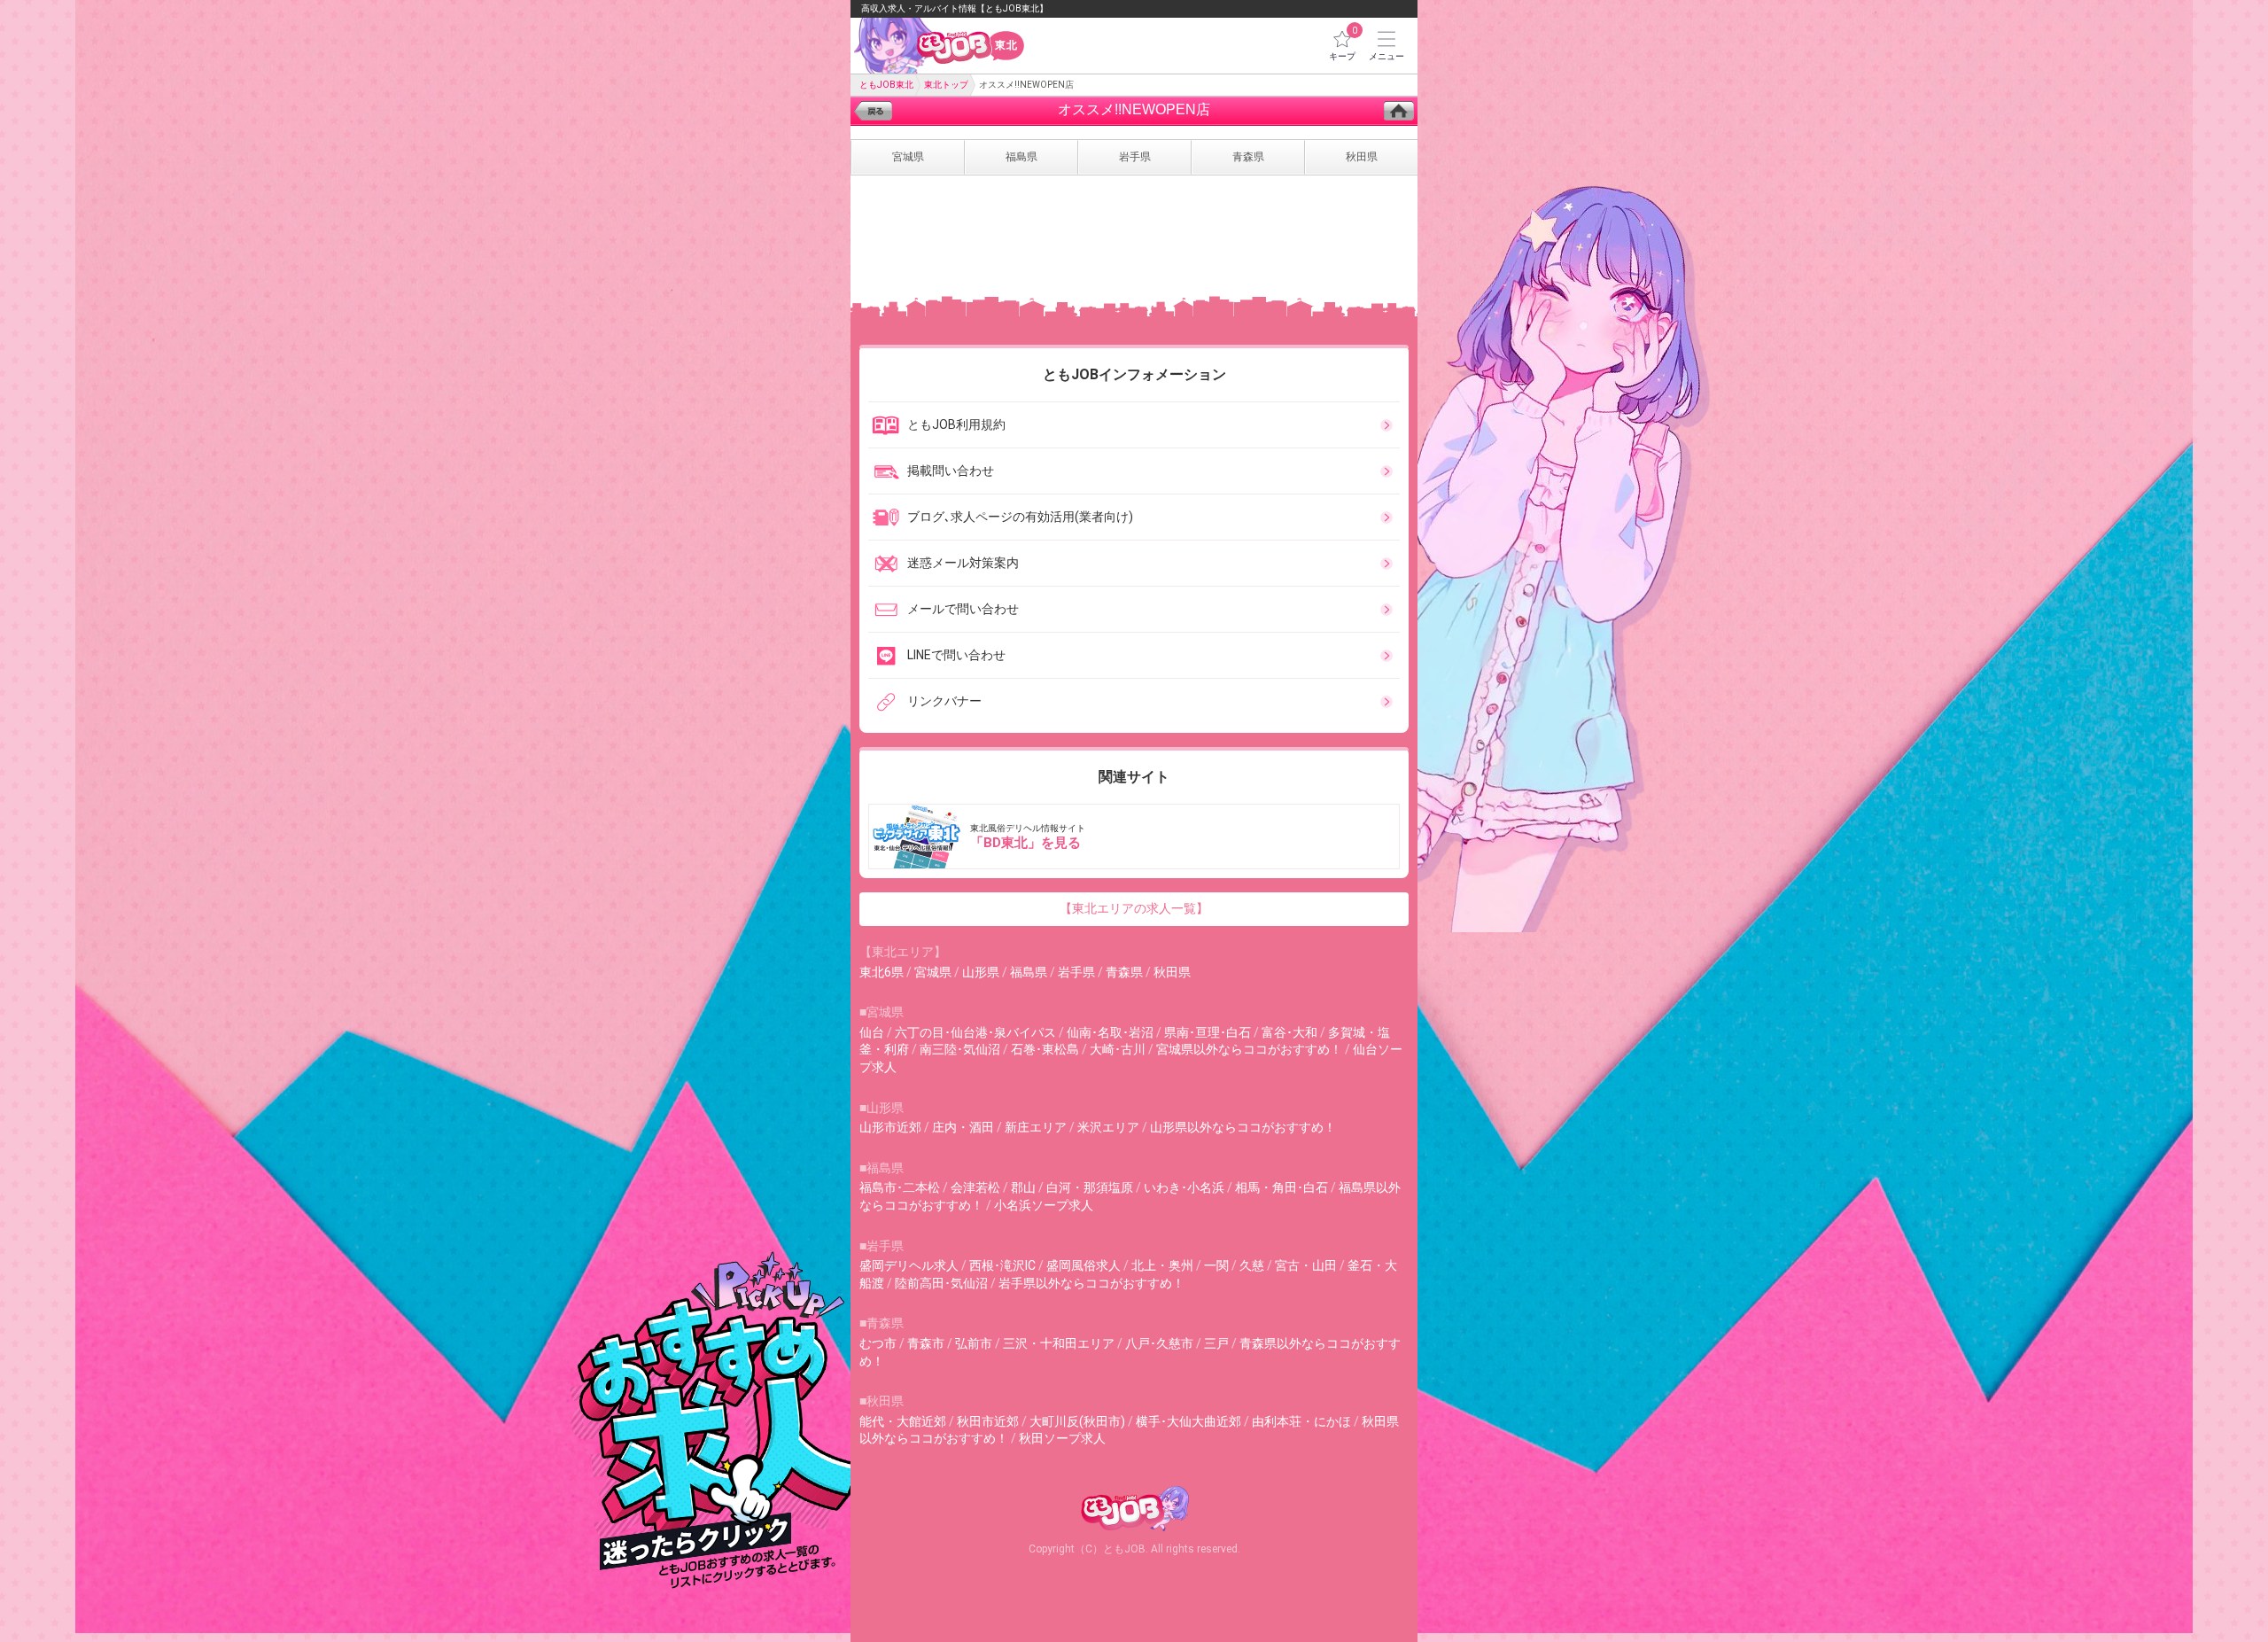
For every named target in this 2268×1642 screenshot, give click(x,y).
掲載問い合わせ (951, 471)
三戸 (1216, 1343)
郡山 (1023, 1187)
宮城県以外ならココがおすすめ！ (1249, 1049)
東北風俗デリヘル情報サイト (1028, 837)
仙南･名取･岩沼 (1110, 1032)
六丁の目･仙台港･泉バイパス (975, 1032)
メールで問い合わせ (963, 609)
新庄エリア (1036, 1127)
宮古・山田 (1306, 1265)
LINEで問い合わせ (956, 655)
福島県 (1029, 972)
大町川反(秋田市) (1077, 1421)
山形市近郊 (890, 1127)
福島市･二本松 (900, 1187)
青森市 (926, 1343)
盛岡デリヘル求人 (909, 1265)
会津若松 (975, 1187)
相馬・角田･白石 (1282, 1187)
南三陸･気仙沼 (960, 1049)
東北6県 (882, 972)
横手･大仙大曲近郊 (1188, 1421)
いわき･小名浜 (1184, 1187)
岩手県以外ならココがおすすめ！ (1091, 1283)
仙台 (872, 1032)
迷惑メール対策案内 (963, 563)
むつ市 (878, 1343)
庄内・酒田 (963, 1127)
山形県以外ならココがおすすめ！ (1243, 1127)
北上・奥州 (1162, 1265)
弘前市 (974, 1343)
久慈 (1252, 1265)
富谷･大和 (1289, 1032)
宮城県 (933, 972)
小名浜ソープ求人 (1044, 1205)
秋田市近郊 (988, 1421)
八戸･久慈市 (1159, 1343)
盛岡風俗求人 (1084, 1265)
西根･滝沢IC (1002, 1265)
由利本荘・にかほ (1301, 1421)
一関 (1216, 1265)
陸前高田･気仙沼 (941, 1283)
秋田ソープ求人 (1062, 1438)
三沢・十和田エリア (1059, 1343)
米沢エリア (1108, 1127)
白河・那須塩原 (1090, 1187)
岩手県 (1076, 972)
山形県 (981, 972)
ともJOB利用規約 (956, 424)
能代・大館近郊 (903, 1421)
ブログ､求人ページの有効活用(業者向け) (1020, 517)
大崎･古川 (1118, 1049)
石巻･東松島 (1045, 1049)
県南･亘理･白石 (1208, 1032)
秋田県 (1172, 972)
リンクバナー (944, 701)
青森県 (1124, 972)
